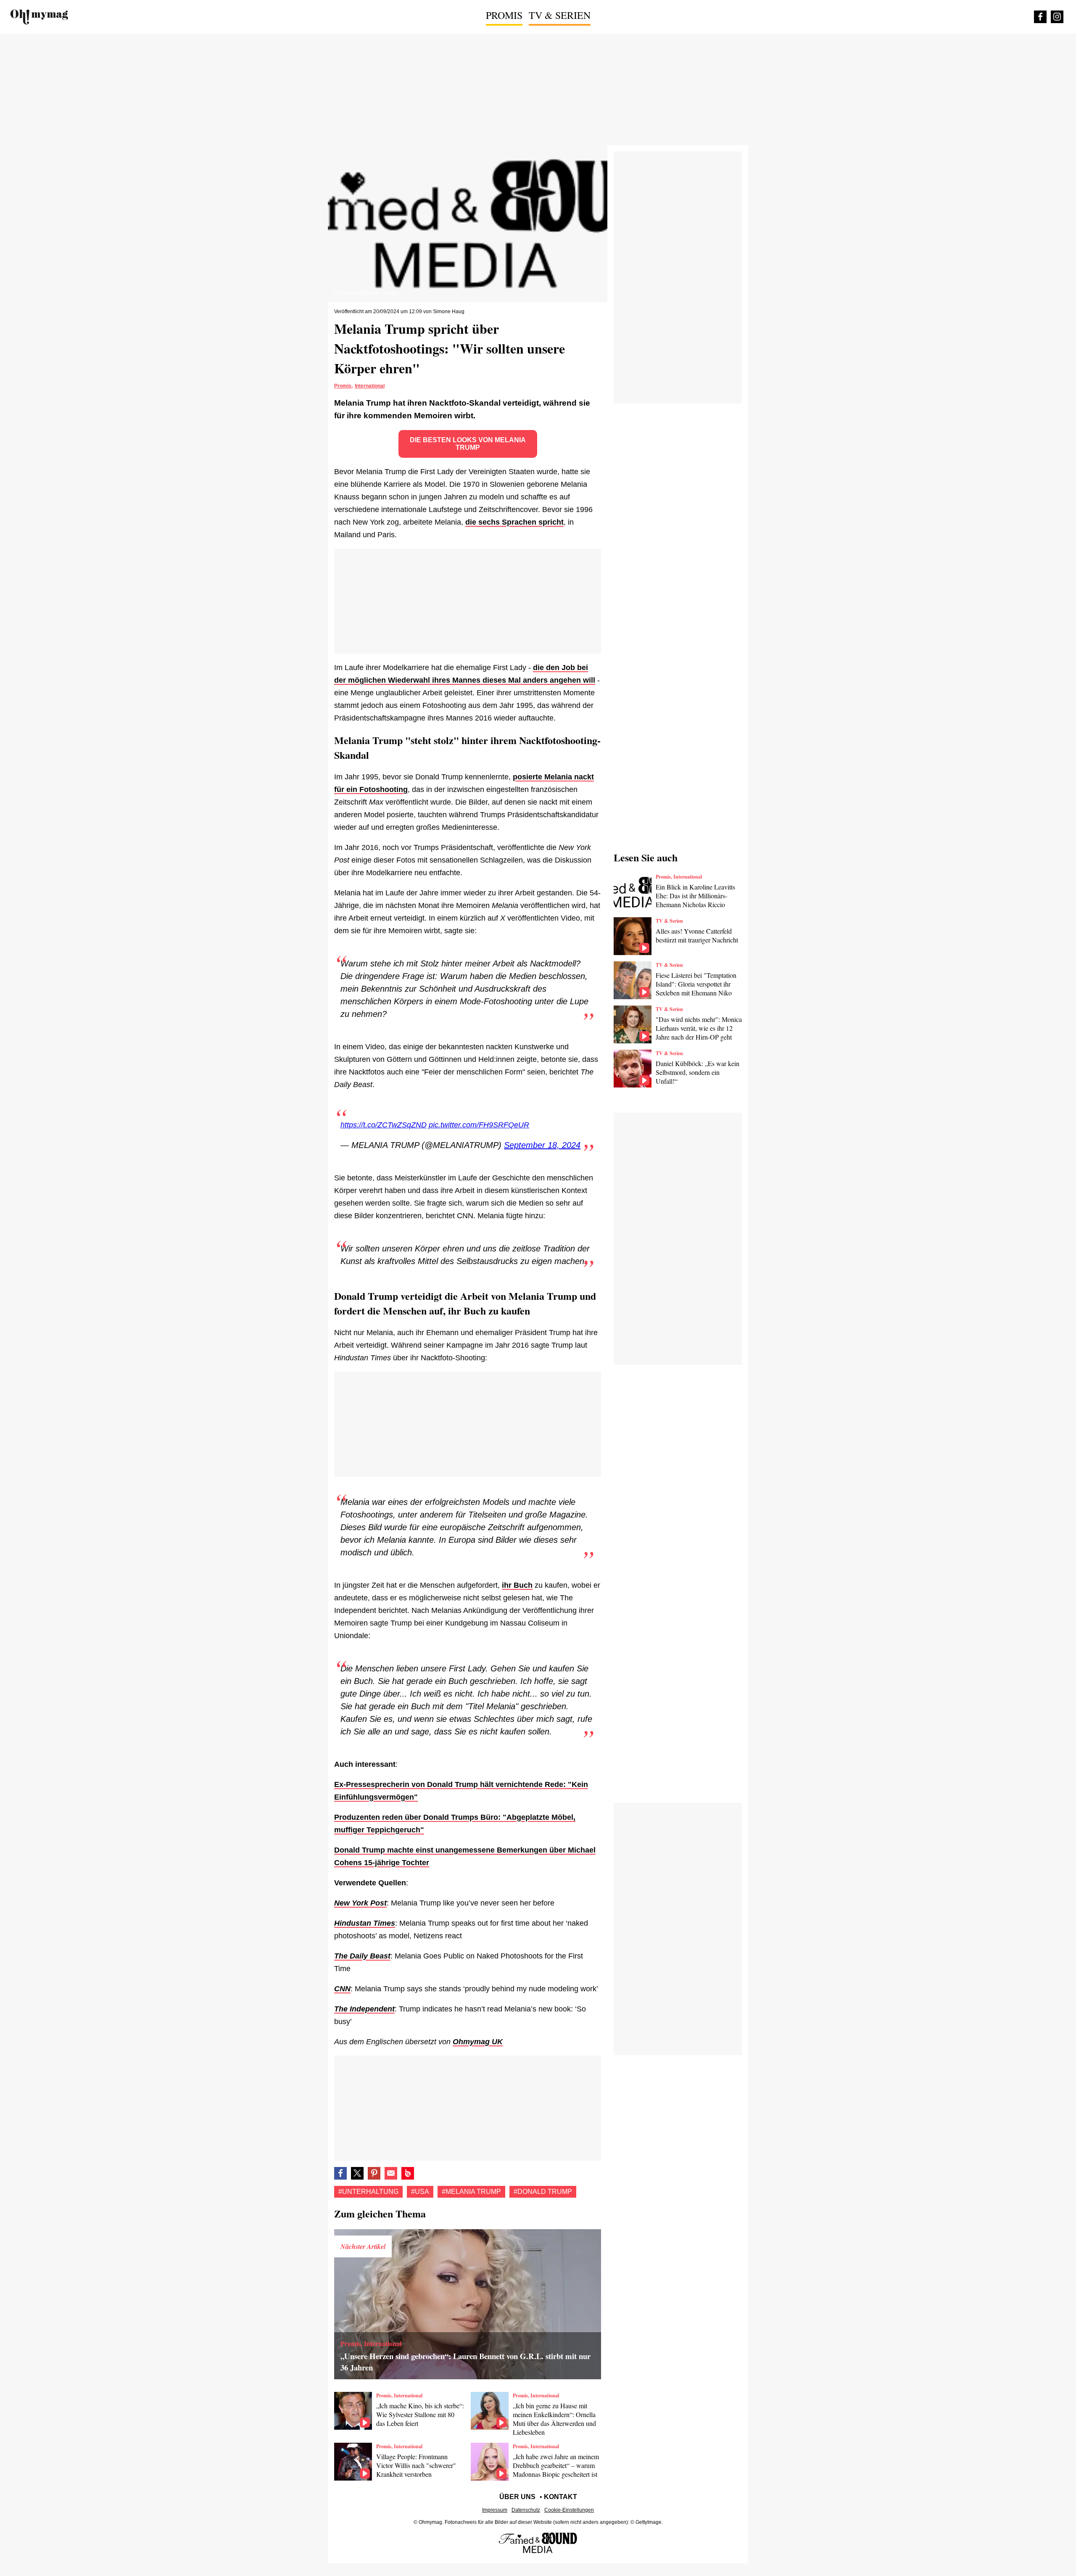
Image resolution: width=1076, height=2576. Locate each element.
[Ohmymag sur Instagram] (1057, 17)
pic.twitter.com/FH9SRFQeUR (479, 1125)
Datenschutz (526, 2510)
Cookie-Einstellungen (569, 2510)
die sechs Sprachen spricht (514, 522)
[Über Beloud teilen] (408, 2173)
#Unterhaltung (368, 2192)
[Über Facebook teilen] (340, 2173)
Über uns (517, 2497)
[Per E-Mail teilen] (391, 2173)
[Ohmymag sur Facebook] (1040, 17)
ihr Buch (517, 1585)
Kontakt (560, 2497)
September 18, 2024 (542, 1145)
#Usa (420, 2192)
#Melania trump (471, 2192)
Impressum (495, 2510)
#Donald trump (543, 2192)
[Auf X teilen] (357, 2173)
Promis (504, 15)
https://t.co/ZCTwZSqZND (384, 1125)
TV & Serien (560, 15)
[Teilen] (374, 2173)
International (370, 386)
